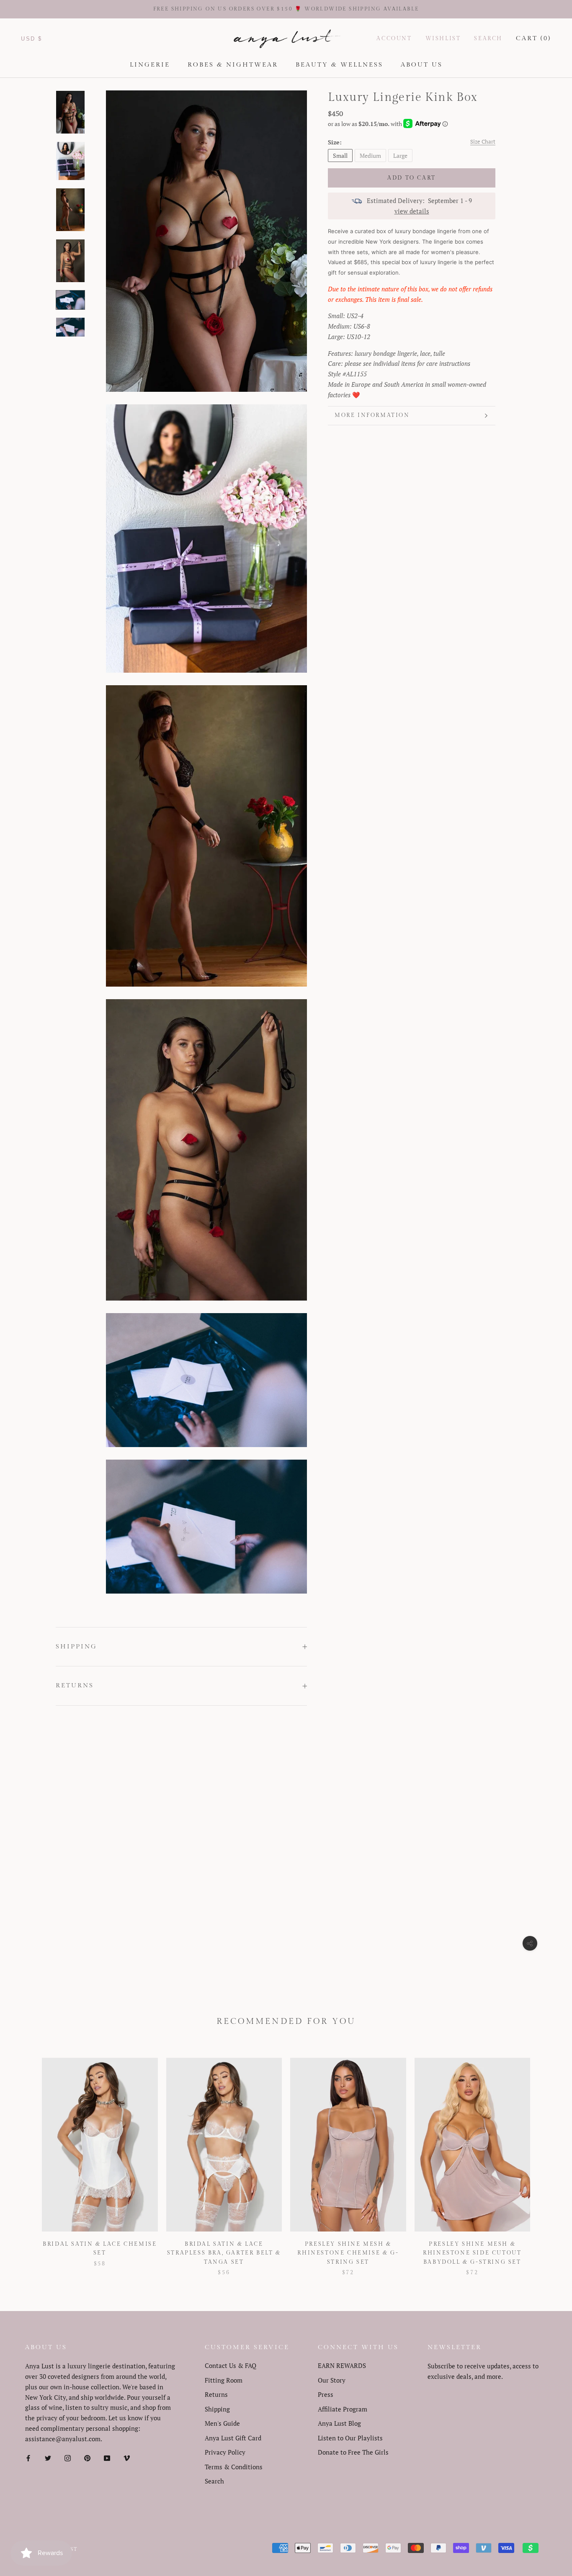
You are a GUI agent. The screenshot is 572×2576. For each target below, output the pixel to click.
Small (340, 156)
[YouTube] (107, 2457)
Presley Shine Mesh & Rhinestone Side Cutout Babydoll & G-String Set (472, 2253)
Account (394, 39)
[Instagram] (68, 2457)
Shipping (76, 1647)
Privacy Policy (225, 2452)
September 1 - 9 (450, 201)
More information (372, 415)
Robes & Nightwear (233, 65)
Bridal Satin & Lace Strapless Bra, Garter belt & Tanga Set (224, 2253)
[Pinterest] (87, 2457)
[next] (546, 2158)
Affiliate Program (343, 2409)
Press (326, 2394)
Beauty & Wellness (339, 65)
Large (400, 156)
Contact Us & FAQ (231, 2365)
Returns (75, 1685)
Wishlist (443, 39)
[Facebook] (28, 2457)
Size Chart (483, 141)
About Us (422, 65)
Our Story (332, 2380)
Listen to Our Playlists (350, 2438)
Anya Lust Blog (339, 2423)
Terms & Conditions (234, 2467)
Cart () (533, 38)
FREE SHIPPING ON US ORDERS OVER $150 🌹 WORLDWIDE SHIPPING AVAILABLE (286, 9)
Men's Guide (222, 2423)
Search (488, 39)
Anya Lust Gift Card (233, 2438)
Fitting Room (224, 2380)
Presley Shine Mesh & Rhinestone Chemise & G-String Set (348, 2253)
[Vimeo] (127, 2457)
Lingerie (150, 65)
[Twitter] (48, 2457)
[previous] (26, 2158)
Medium (370, 156)
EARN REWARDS (342, 2365)
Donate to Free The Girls (353, 2452)
